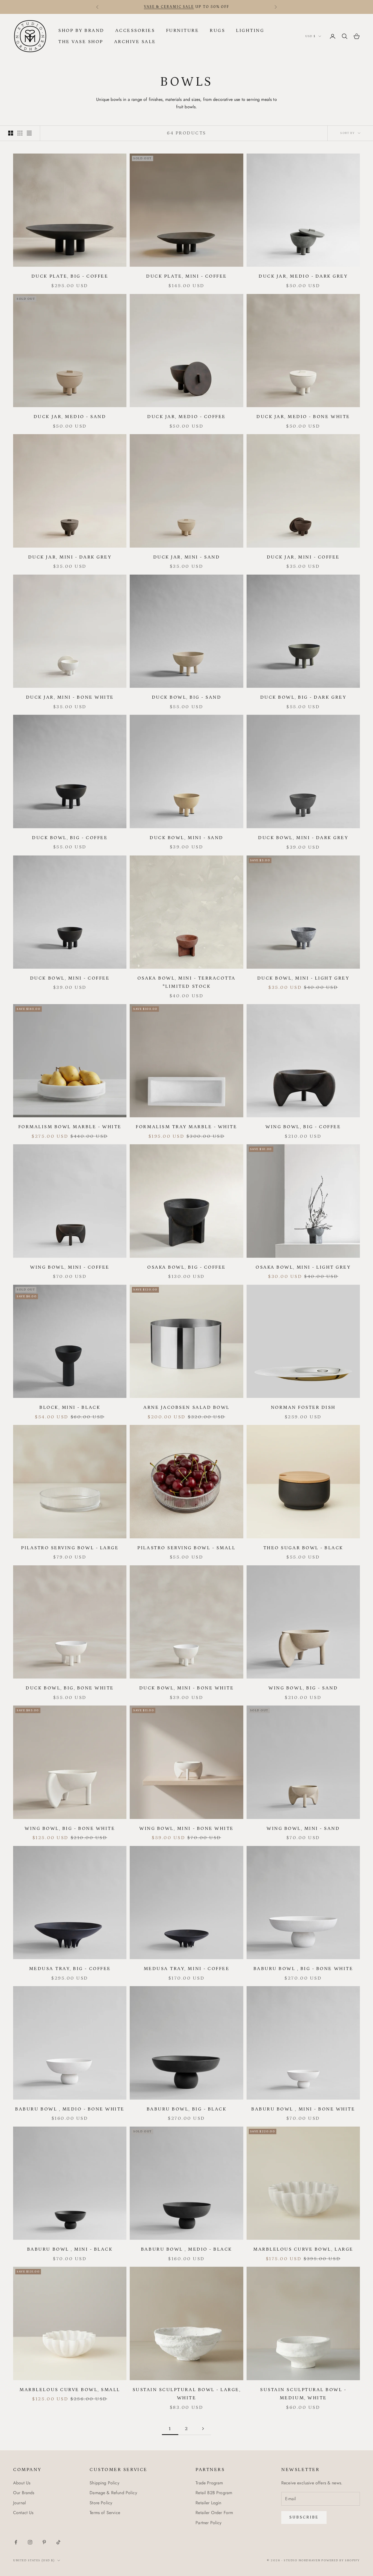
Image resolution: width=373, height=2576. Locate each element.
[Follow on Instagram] (30, 2542)
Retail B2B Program (214, 2493)
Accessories (135, 31)
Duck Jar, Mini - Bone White (70, 697)
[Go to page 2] (203, 2429)
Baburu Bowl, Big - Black (187, 2109)
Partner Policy (208, 2523)
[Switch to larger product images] (11, 133)
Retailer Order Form (214, 2513)
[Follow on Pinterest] (44, 2542)
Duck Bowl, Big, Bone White (70, 1688)
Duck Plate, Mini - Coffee (187, 276)
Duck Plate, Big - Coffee (70, 276)
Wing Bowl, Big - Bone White (70, 1829)
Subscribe (304, 2517)
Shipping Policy (104, 2483)
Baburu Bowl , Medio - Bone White (70, 2109)
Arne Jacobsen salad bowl (186, 1407)
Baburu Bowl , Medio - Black (187, 2249)
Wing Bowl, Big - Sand (303, 1688)
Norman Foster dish (303, 1407)
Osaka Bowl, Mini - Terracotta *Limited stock (187, 982)
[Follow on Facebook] (16, 2542)
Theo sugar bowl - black (303, 1548)
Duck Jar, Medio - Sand (70, 417)
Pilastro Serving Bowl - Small (186, 1548)
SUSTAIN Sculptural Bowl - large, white (187, 2394)
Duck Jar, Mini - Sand (187, 557)
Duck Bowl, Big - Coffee (70, 838)
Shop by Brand (81, 31)
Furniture (183, 31)
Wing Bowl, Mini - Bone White (187, 1829)
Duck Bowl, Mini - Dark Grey (303, 838)
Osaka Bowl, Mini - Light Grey (303, 1267)
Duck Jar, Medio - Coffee (186, 417)
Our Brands (24, 2493)
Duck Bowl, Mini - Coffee (70, 978)
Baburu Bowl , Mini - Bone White (303, 2109)
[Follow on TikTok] (58, 2542)
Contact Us (23, 2513)
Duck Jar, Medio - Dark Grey (303, 276)
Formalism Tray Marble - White (186, 1127)
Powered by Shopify (341, 2560)
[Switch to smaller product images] (20, 133)
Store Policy (101, 2503)
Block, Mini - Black (70, 1407)
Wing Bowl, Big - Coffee (303, 1127)
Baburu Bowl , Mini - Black (70, 2249)
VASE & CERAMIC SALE (169, 7)
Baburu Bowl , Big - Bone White (303, 1969)
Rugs (217, 31)
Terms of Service (105, 2513)
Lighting (250, 31)
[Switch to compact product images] (29, 133)
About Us (22, 2483)
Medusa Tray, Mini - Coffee (187, 1969)
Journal (20, 2503)
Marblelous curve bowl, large (303, 2249)
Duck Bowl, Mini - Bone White (187, 1688)
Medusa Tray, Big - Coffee (70, 1969)
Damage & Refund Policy (113, 2493)
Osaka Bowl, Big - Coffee (186, 1267)
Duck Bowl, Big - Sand (187, 697)
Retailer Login (208, 2503)
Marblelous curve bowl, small (70, 2390)
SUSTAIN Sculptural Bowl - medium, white (303, 2394)
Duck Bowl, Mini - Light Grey (303, 978)
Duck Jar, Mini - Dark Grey (70, 557)
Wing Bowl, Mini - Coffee (70, 1267)
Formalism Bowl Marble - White (70, 1127)
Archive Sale (135, 42)
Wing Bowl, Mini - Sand (303, 1829)
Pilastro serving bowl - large (70, 1548)
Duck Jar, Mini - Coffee (303, 557)
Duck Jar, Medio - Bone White (303, 417)
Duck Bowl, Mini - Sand (186, 838)
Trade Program (209, 2483)
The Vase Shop (81, 42)
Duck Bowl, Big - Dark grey (303, 697)
